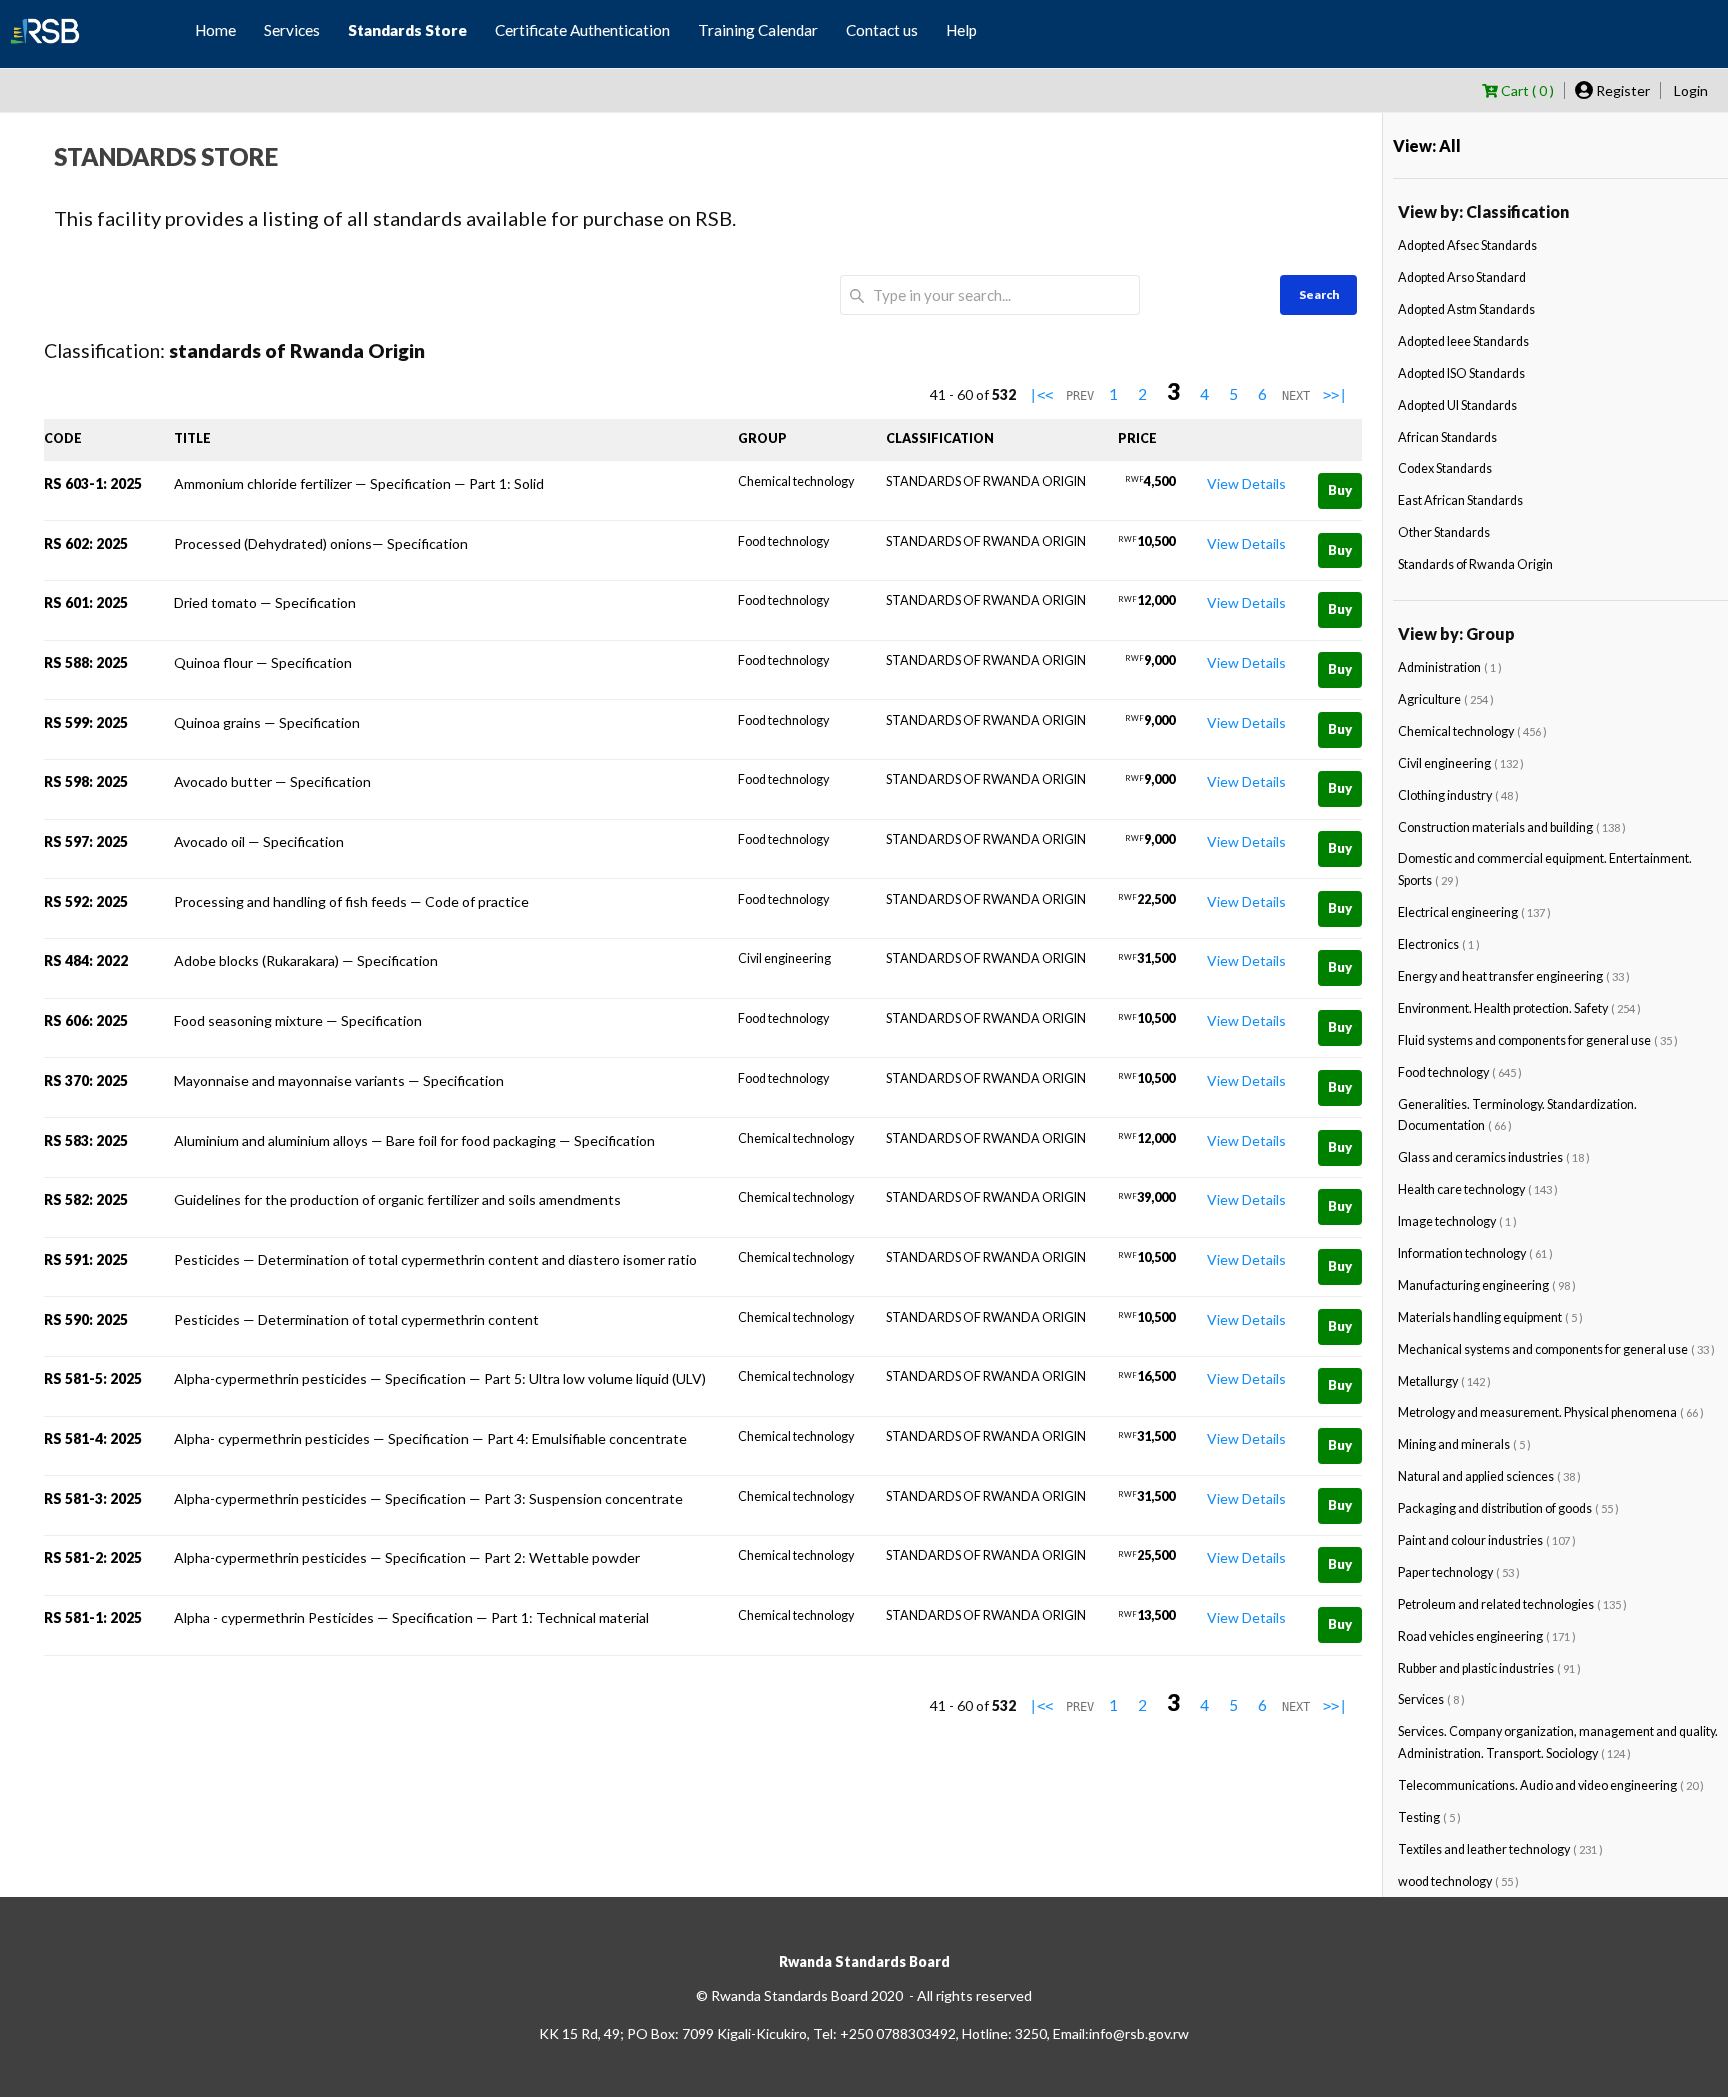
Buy (1340, 490)
